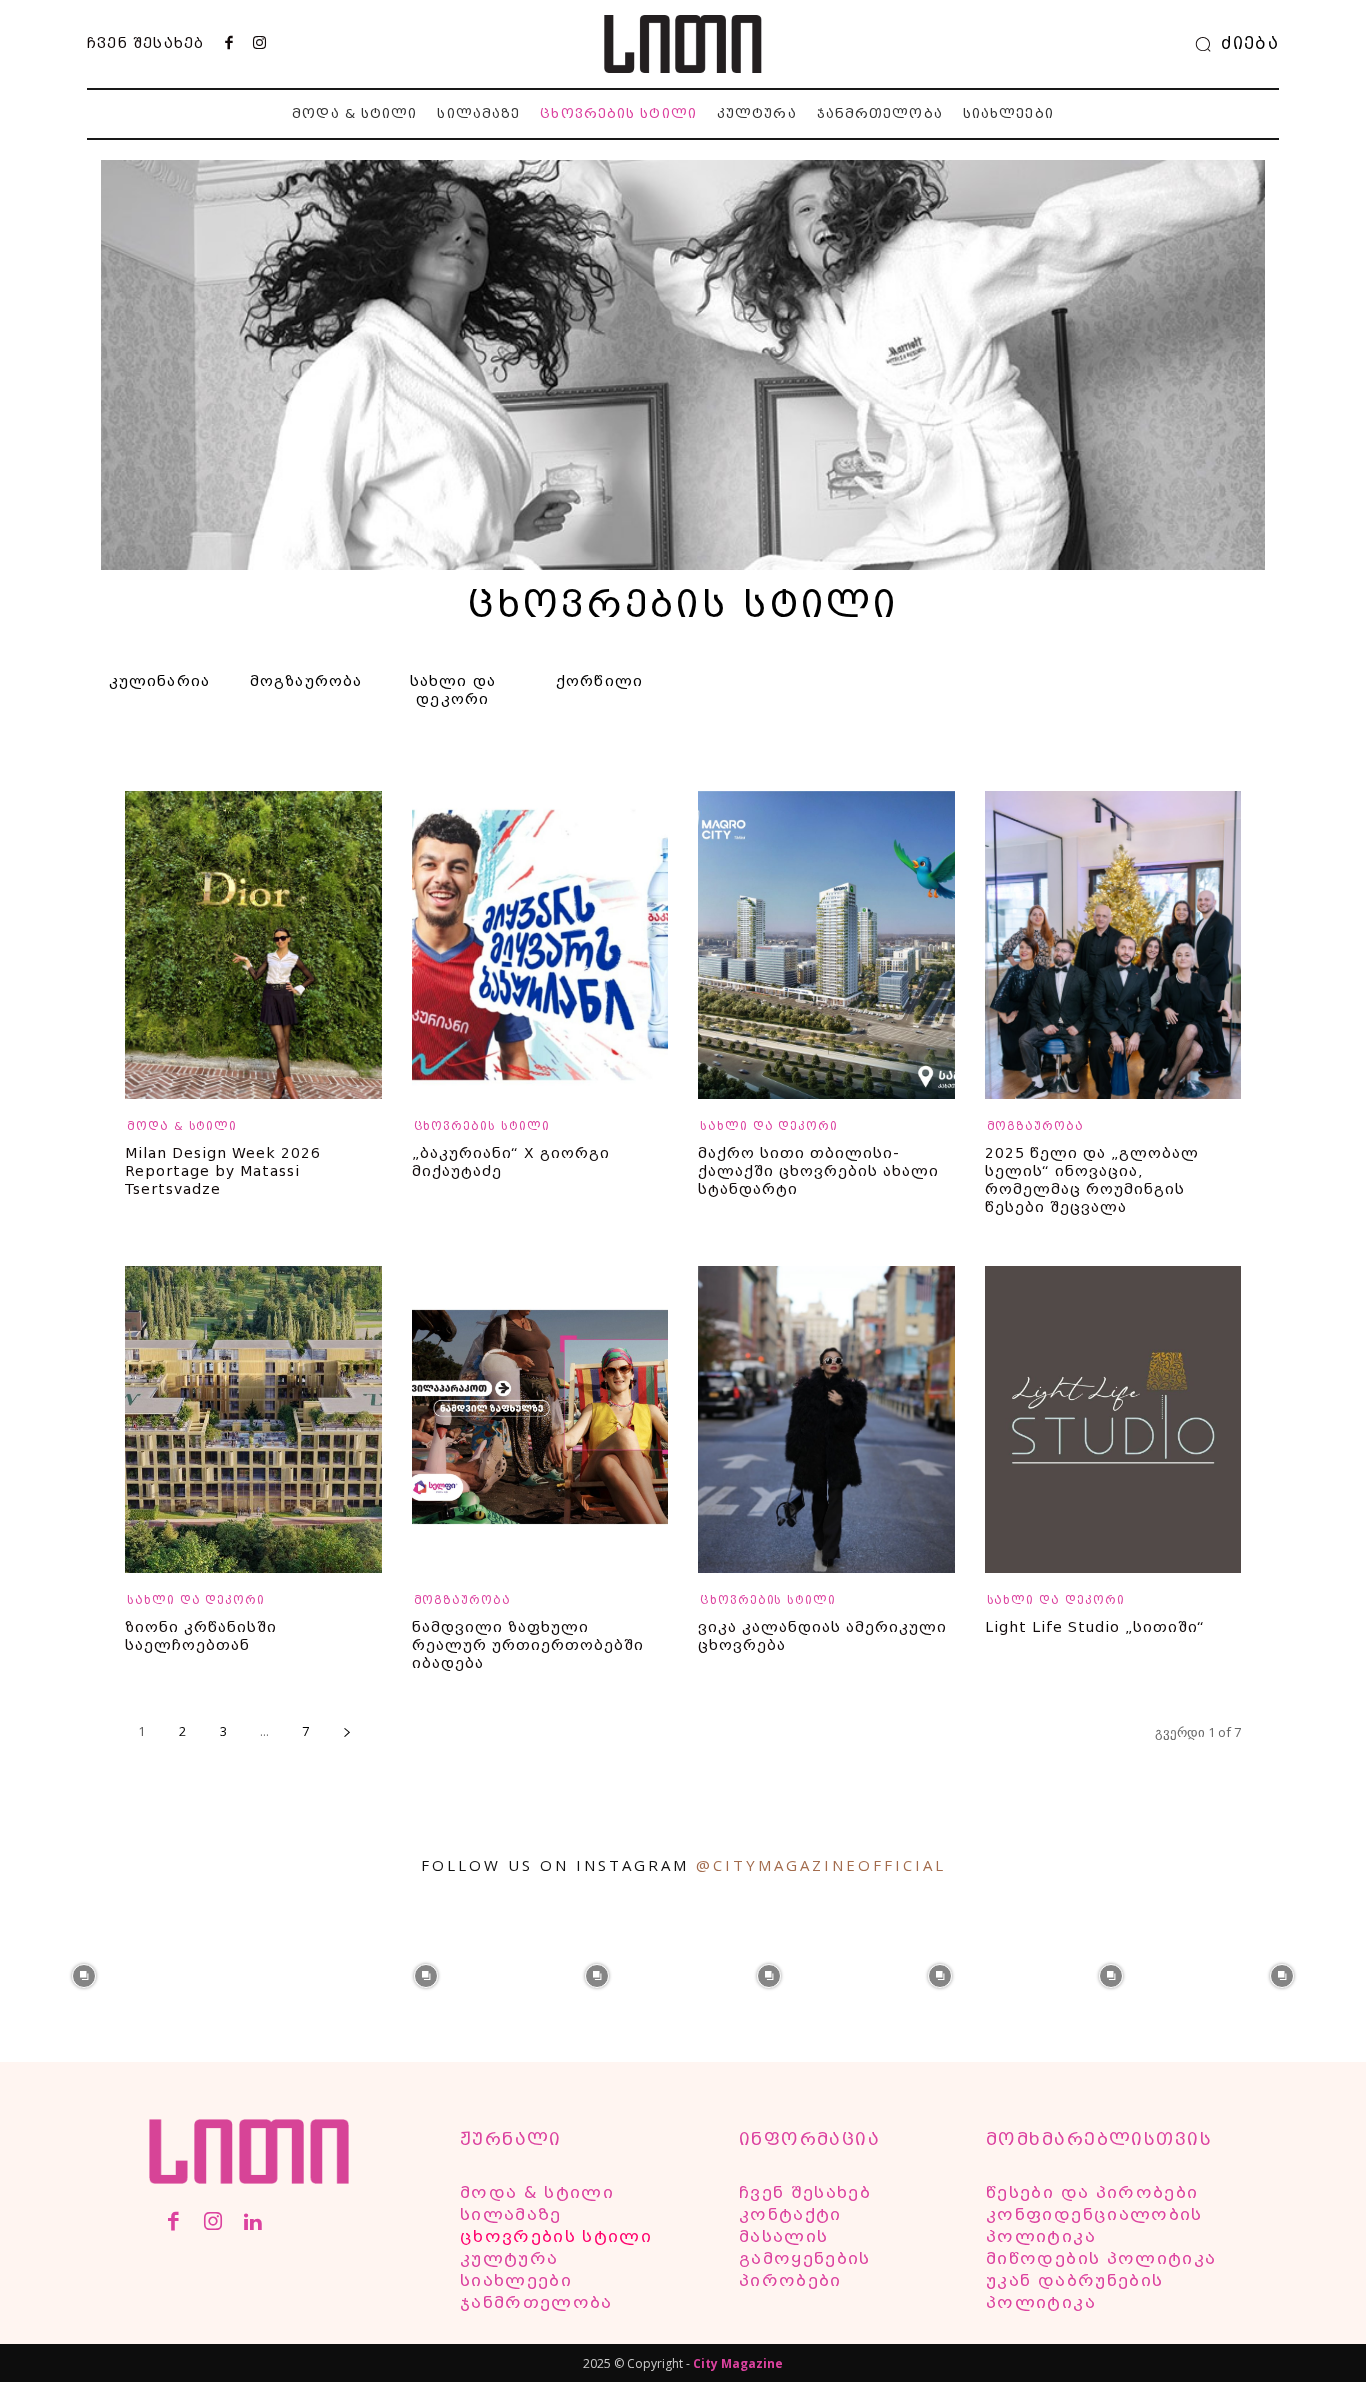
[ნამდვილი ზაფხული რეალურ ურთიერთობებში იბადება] (540, 1420)
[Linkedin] (252, 2223)
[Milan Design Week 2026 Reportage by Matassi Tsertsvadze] (253, 945)
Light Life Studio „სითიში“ (1095, 1627)
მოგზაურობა (306, 681)
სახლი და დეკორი (769, 1126)
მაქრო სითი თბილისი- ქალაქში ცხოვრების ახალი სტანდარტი (818, 1171)
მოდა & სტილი (182, 1126)
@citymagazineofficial (821, 1865)
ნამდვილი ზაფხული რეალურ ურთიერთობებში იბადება (528, 1645)
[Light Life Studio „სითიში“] (1113, 1420)
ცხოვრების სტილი (482, 1126)
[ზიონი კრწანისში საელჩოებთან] (253, 1420)
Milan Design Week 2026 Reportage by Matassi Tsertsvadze (223, 1171)
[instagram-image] (83, 1973)
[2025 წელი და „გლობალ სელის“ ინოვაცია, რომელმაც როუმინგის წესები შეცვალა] (1113, 945)
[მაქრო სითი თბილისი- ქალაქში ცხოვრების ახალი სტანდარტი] (826, 945)
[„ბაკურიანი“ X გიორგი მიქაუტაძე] (540, 945)
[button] (1232, 44)
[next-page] (346, 1731)
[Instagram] (259, 44)
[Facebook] (229, 44)
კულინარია (160, 681)
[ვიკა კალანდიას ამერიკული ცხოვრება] (826, 1420)
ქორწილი (599, 681)
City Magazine (738, 2363)
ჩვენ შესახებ (145, 43)
